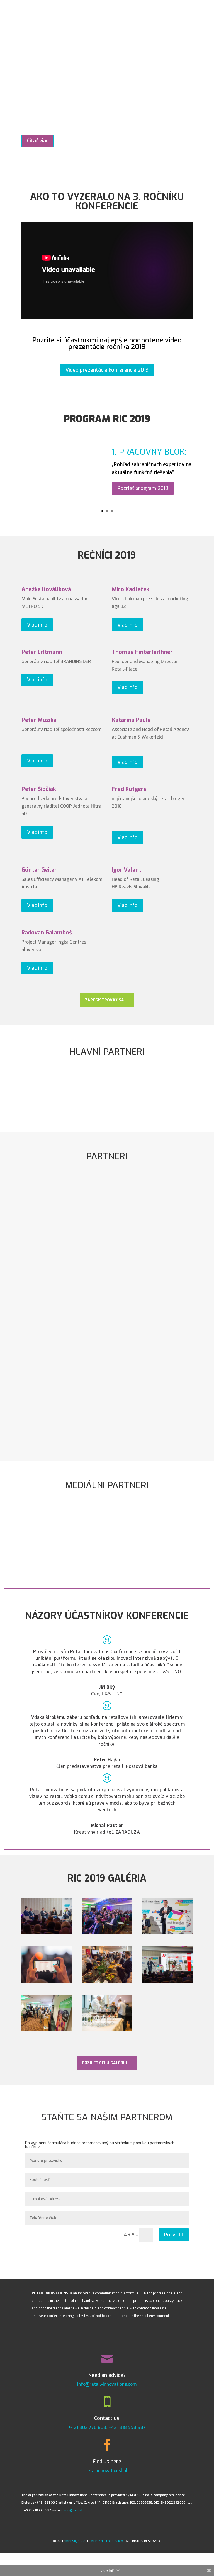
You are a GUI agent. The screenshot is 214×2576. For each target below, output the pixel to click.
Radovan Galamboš (47, 933)
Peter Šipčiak (39, 789)
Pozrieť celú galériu (104, 2063)
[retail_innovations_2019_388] (107, 1932)
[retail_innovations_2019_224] (107, 1981)
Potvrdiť (174, 2235)
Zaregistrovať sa (104, 1000)
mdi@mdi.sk (74, 2510)
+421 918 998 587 (127, 2427)
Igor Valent (127, 870)
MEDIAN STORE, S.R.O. (107, 2541)
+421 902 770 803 (87, 2427)
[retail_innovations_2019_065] (47, 2030)
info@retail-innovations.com (107, 2384)
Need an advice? (107, 2375)
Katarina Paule (131, 720)
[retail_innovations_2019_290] (47, 1981)
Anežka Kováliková (46, 589)
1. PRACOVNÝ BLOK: (149, 452)
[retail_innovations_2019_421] (47, 1932)
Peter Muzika (39, 720)
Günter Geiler (39, 870)
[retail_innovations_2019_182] (167, 1981)
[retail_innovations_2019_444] (107, 2030)
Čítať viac (38, 141)
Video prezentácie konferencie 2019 (107, 370)
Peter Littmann (42, 652)
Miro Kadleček (131, 589)
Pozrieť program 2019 (143, 488)
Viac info (37, 625)
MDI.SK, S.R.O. (76, 2541)
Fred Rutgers (129, 789)
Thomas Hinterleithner (142, 652)
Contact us (107, 2418)
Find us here (107, 2462)
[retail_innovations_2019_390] (167, 1932)
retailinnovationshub (107, 2471)
